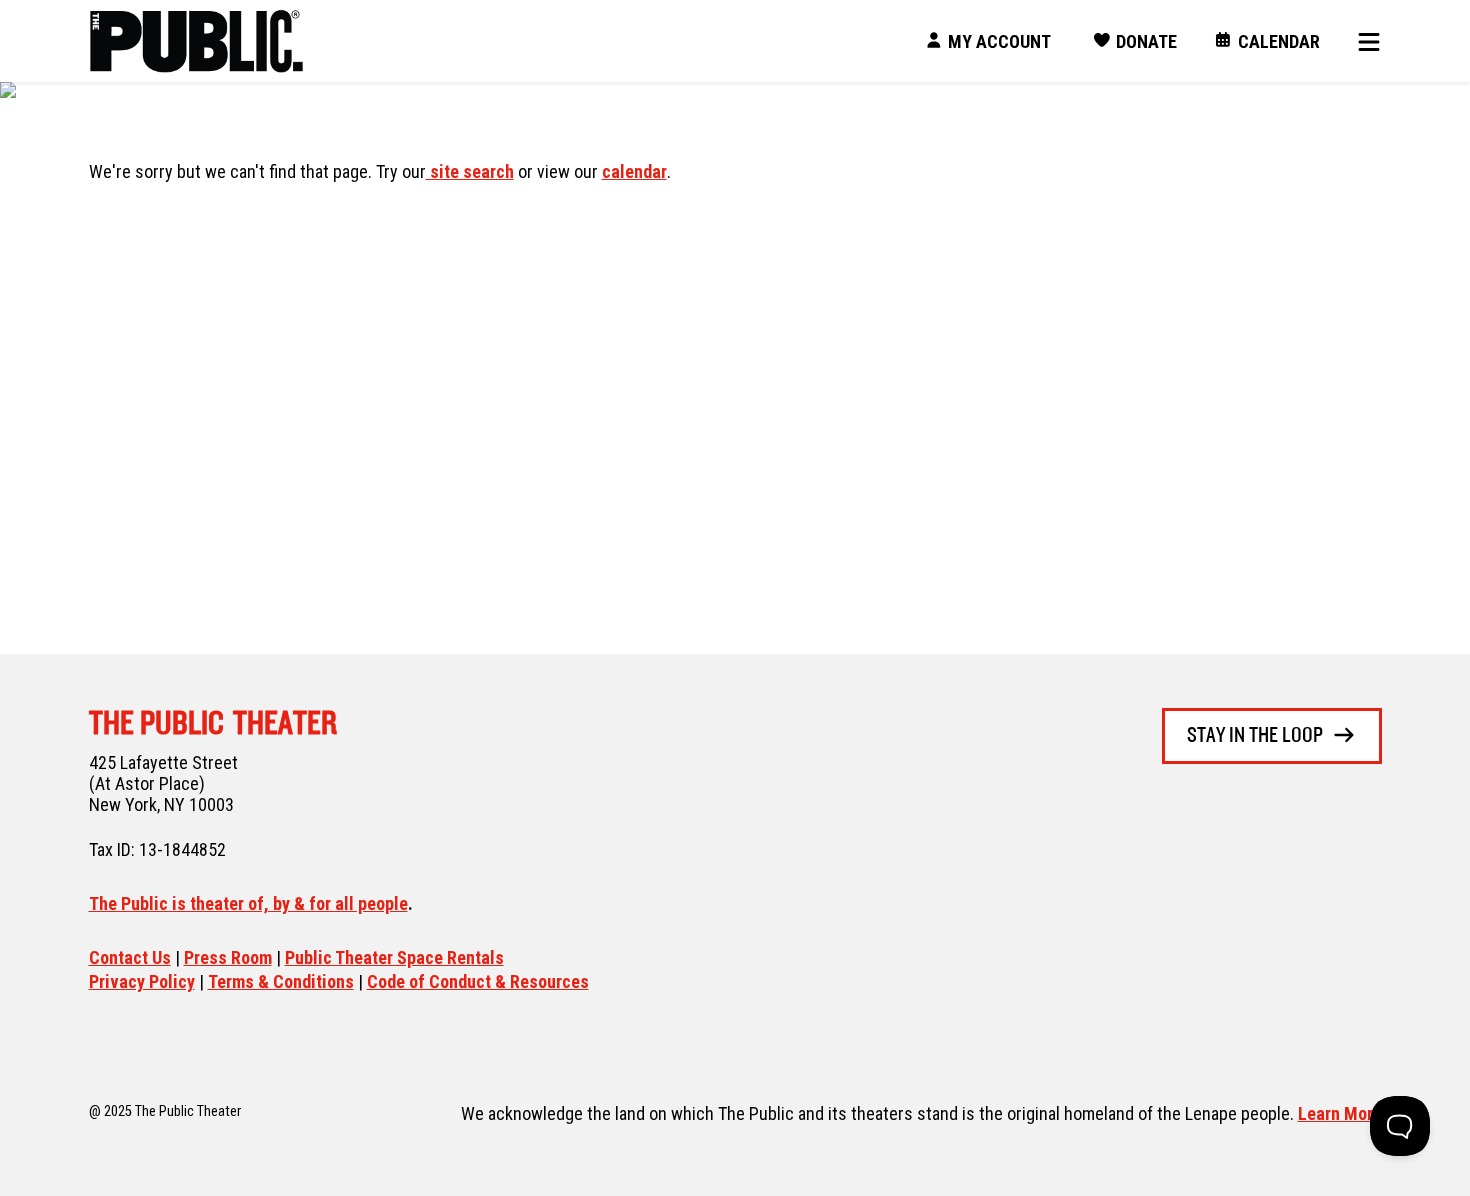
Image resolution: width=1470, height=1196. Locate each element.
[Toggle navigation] (1362, 41)
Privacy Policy (142, 981)
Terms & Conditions (281, 981)
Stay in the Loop (1255, 736)
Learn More (1340, 1113)
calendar (634, 171)
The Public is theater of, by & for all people (248, 903)
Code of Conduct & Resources (478, 981)
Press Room (228, 957)
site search (470, 171)
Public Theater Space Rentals (394, 957)
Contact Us (130, 957)
